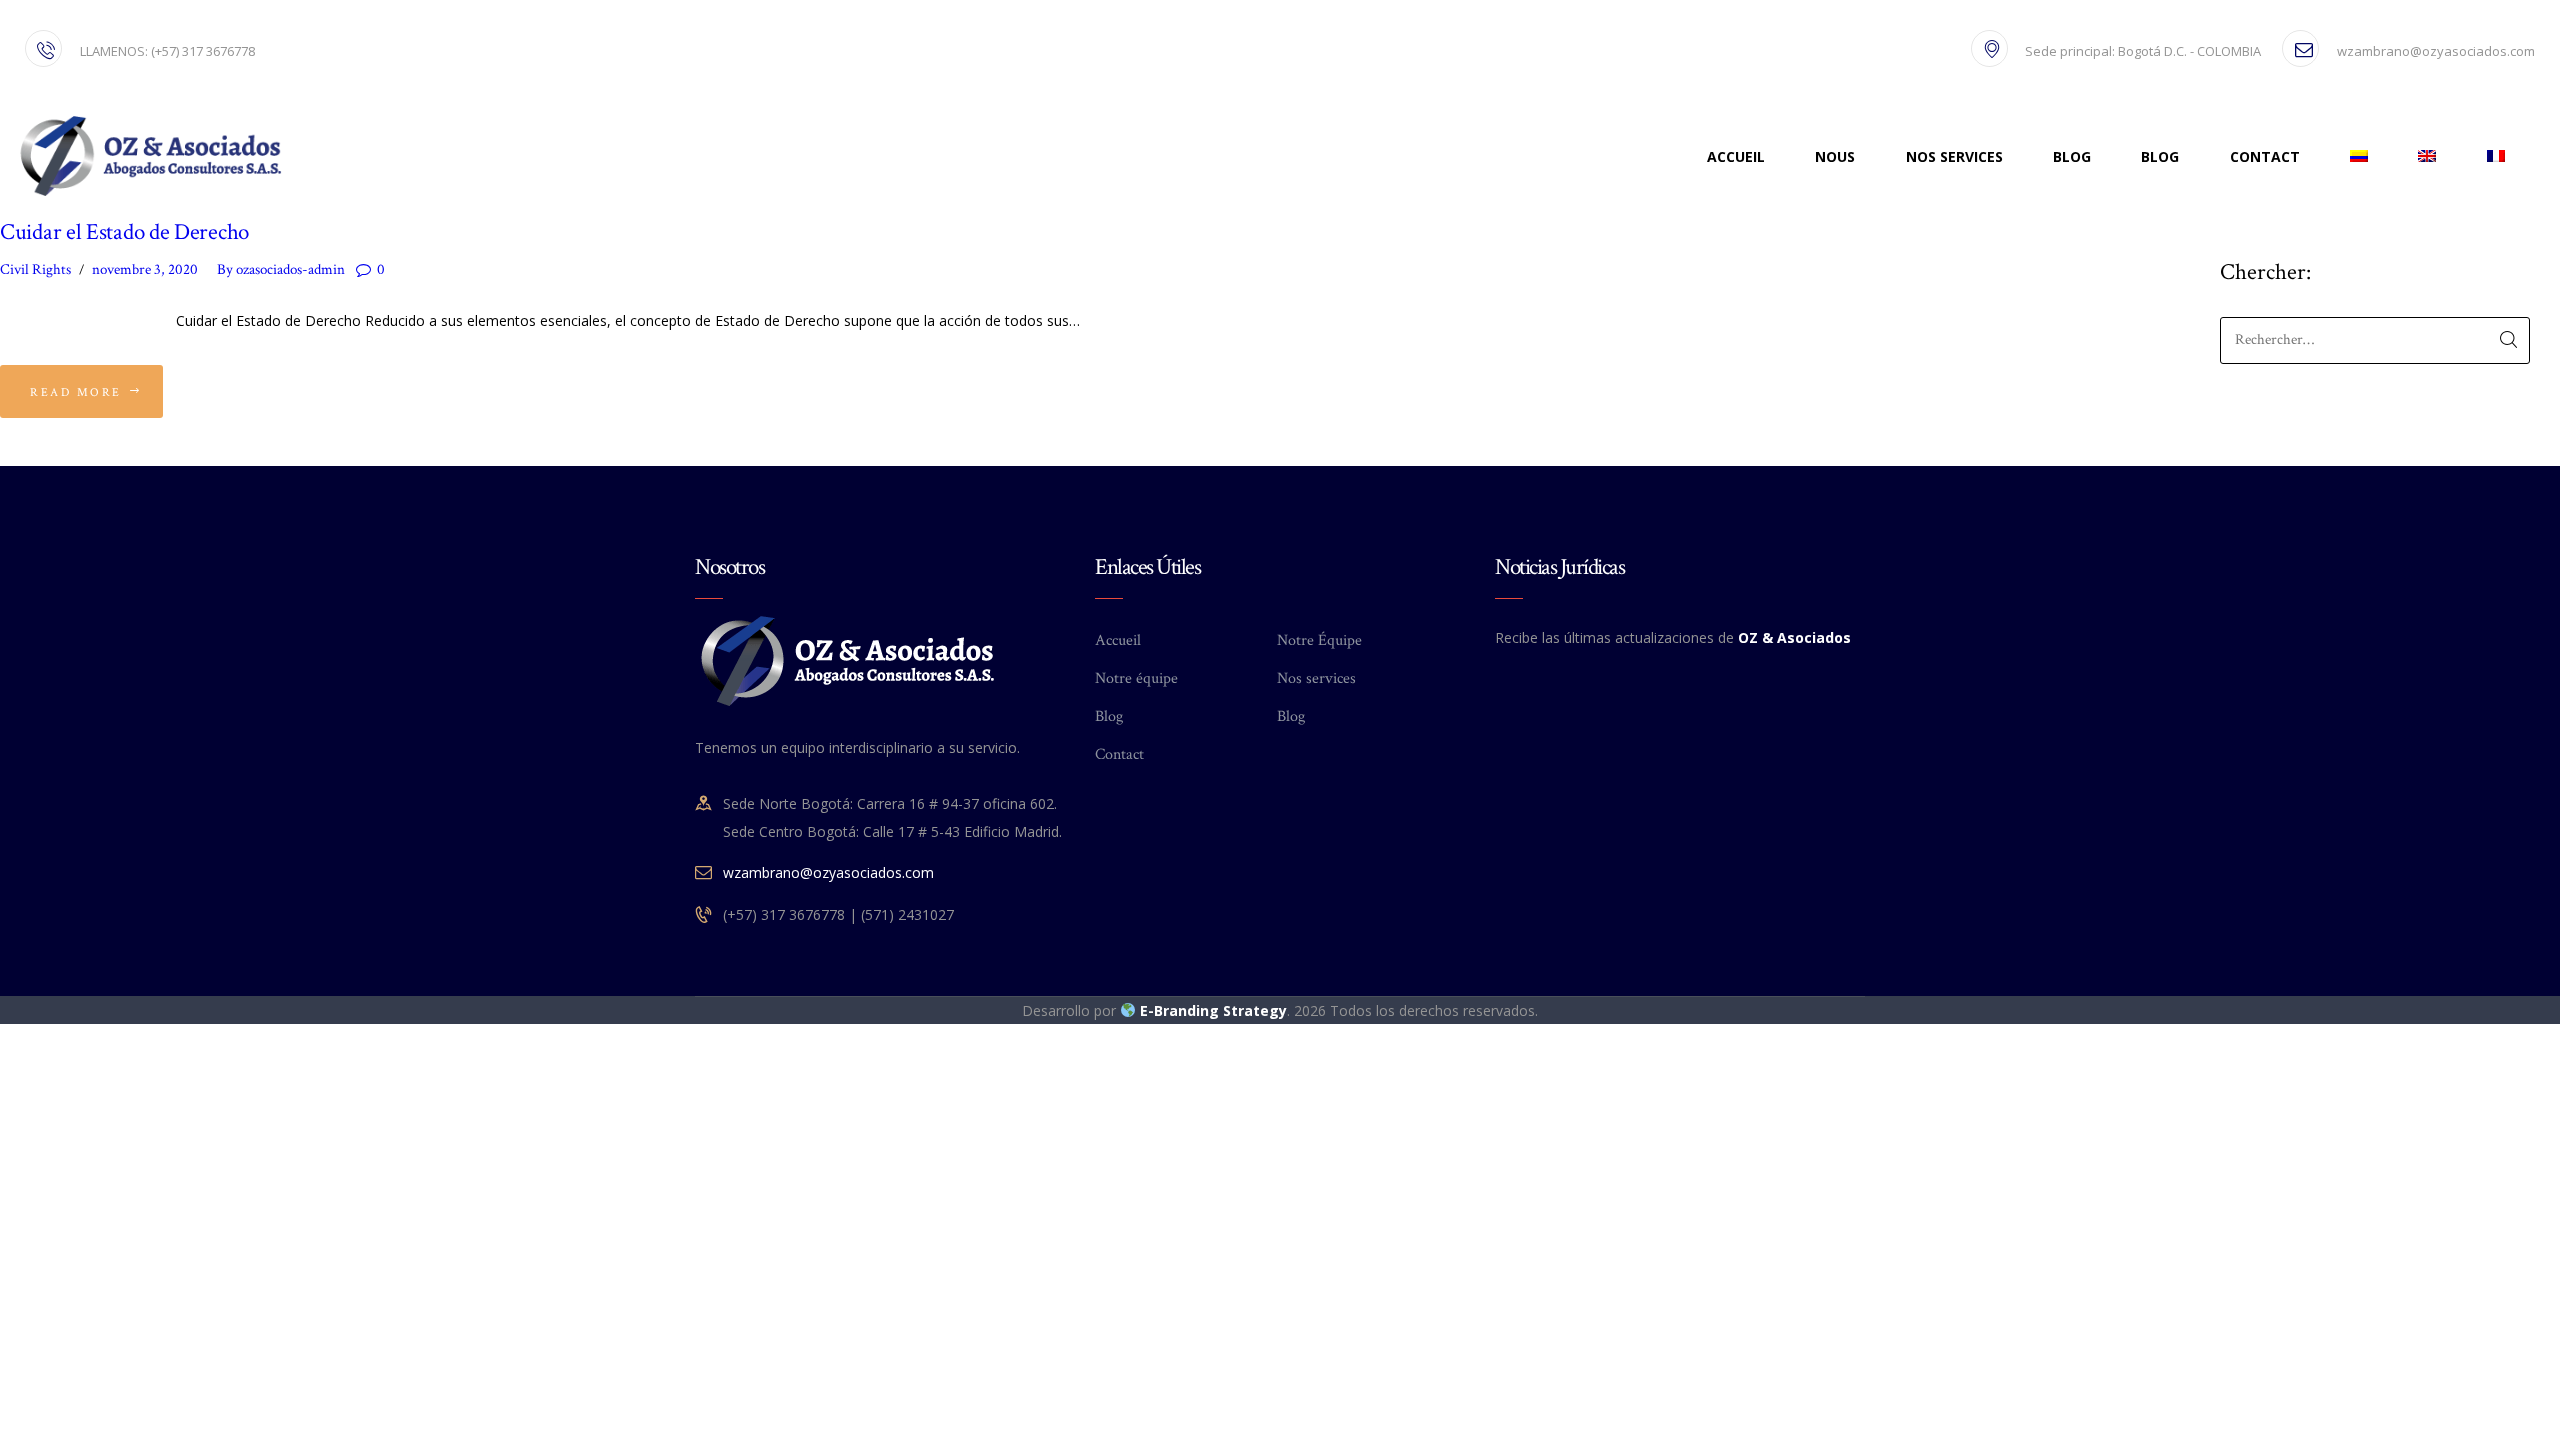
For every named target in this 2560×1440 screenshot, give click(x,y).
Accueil (1118, 640)
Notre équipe (1136, 678)
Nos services (1316, 678)
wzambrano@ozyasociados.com (828, 872)
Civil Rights (35, 269)
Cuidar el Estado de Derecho (124, 232)
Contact (1119, 754)
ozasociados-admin (282, 269)
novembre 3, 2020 (145, 269)
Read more (76, 392)
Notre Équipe (1319, 640)
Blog (1109, 716)
